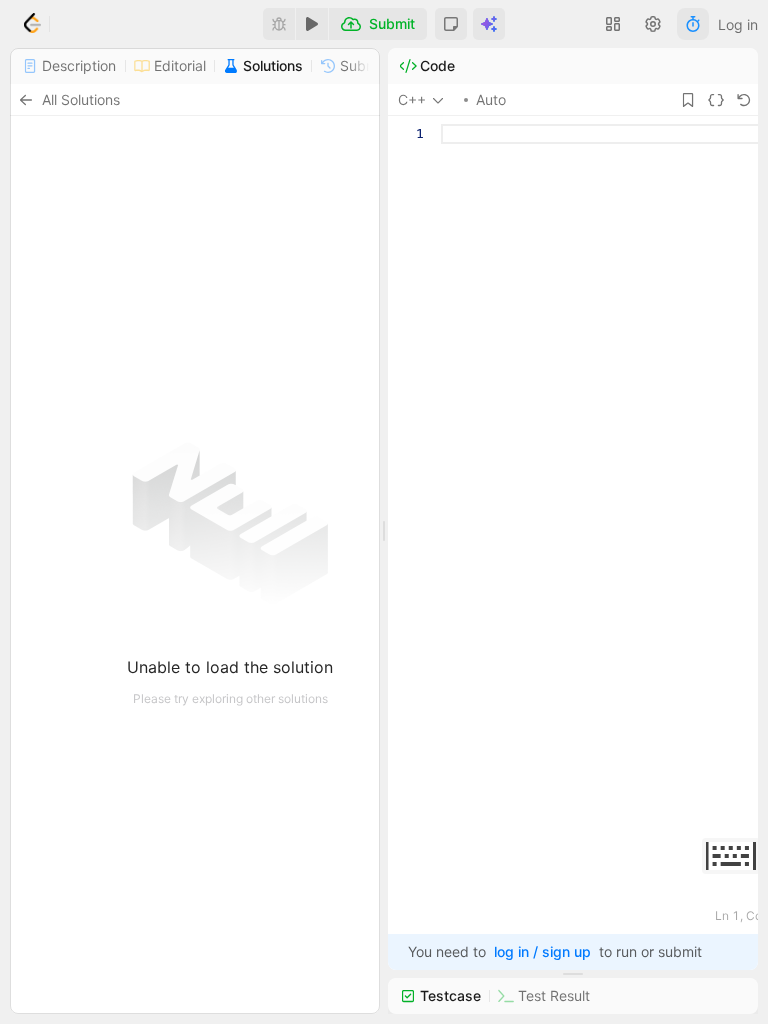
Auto (491, 99)
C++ (412, 99)
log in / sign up (542, 951)
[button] (451, 24)
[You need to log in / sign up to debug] (279, 24)
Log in (738, 24)
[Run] (312, 24)
